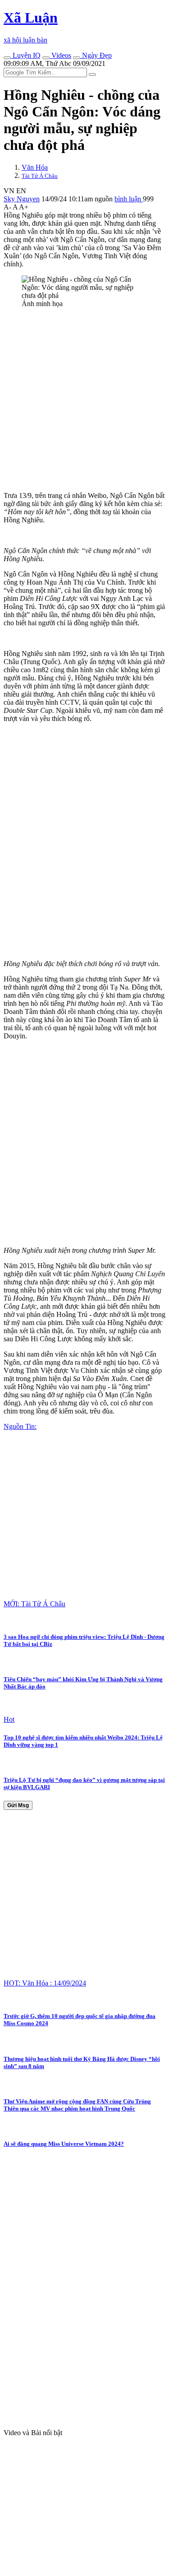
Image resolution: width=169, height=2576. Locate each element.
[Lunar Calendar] (77, 58)
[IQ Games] (7, 58)
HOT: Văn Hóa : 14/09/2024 (45, 1983)
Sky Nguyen (22, 199)
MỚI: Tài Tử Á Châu (34, 1604)
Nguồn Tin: (20, 1426)
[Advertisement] (84, 400)
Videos (60, 55)
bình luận (129, 199)
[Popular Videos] (46, 58)
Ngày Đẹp (96, 55)
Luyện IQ (26, 55)
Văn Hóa (35, 167)
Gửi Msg (18, 1805)
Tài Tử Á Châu (40, 176)
